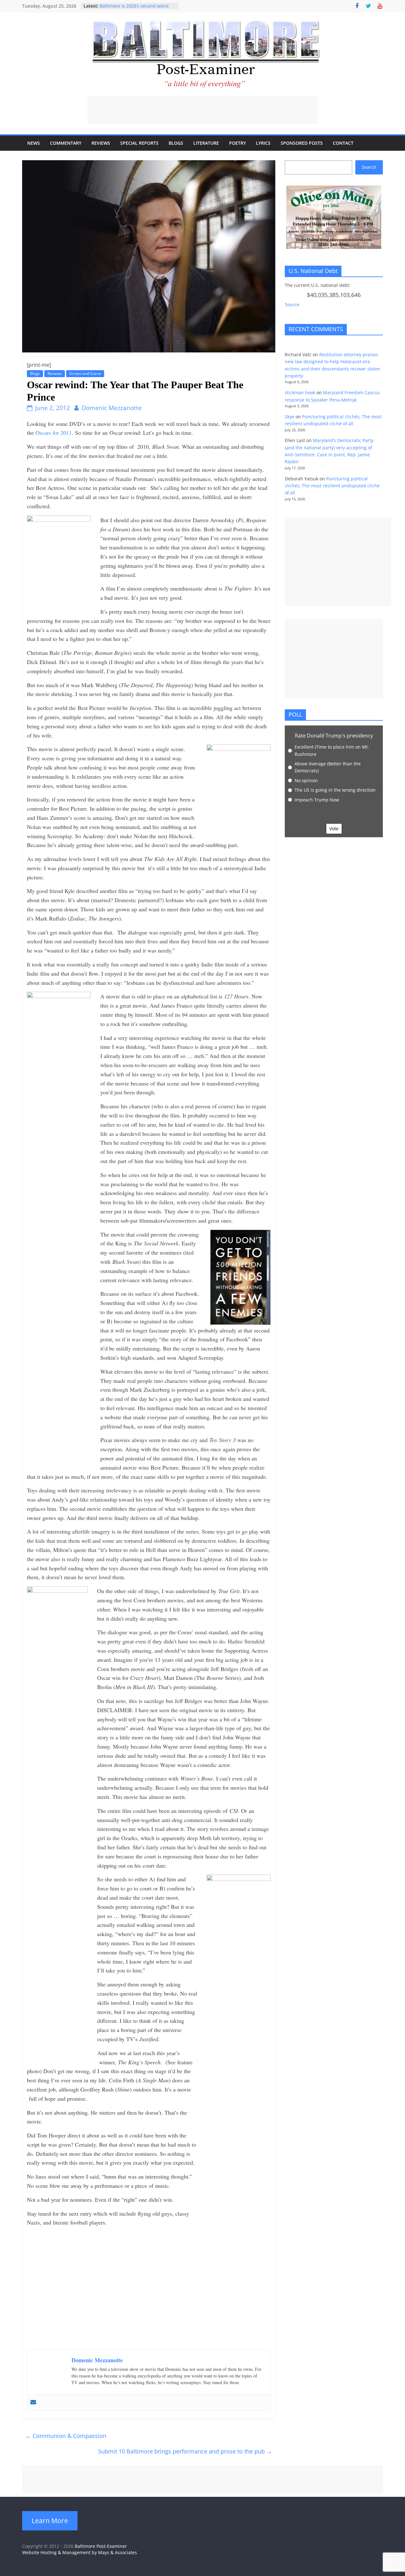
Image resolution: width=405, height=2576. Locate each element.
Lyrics (263, 143)
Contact (343, 143)
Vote (334, 829)
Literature (206, 143)
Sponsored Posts (302, 143)
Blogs (176, 143)
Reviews (101, 143)
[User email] (33, 2402)
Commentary (66, 143)
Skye (290, 417)
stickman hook (300, 392)
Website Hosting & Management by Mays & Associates (80, 2552)
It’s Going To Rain (118, 5)
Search (369, 167)
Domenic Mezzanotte (112, 408)
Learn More (50, 2521)
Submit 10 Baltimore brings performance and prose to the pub (185, 2451)
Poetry (237, 143)
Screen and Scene (85, 373)
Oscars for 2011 (54, 433)
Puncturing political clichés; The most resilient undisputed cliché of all (332, 486)
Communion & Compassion (66, 2436)
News (34, 143)
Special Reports (139, 143)
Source (292, 304)
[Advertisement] (202, 110)
